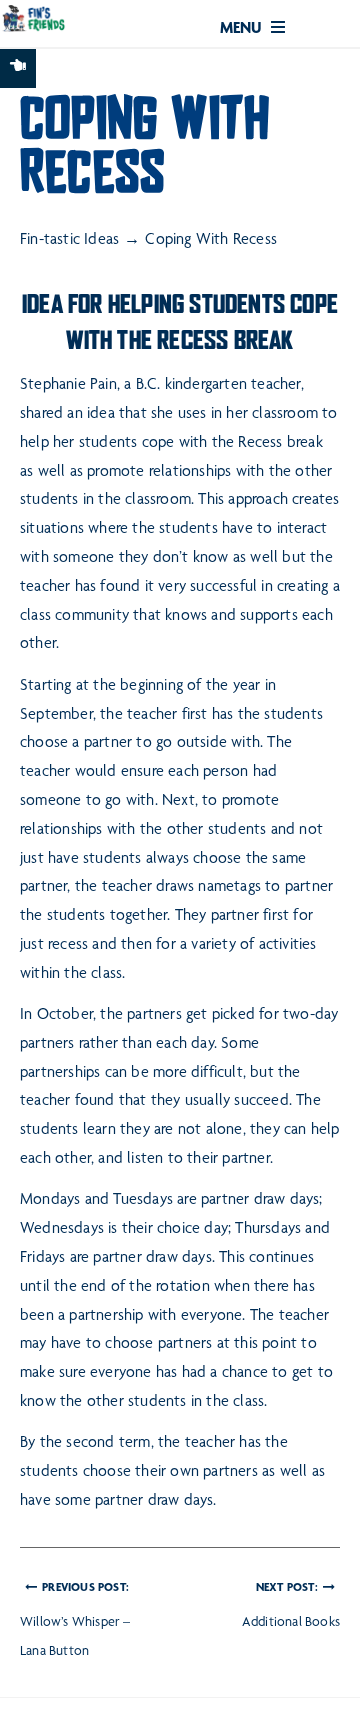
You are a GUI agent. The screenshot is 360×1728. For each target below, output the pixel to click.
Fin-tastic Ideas (69, 241)
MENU (243, 30)
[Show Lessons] (18, 68)
